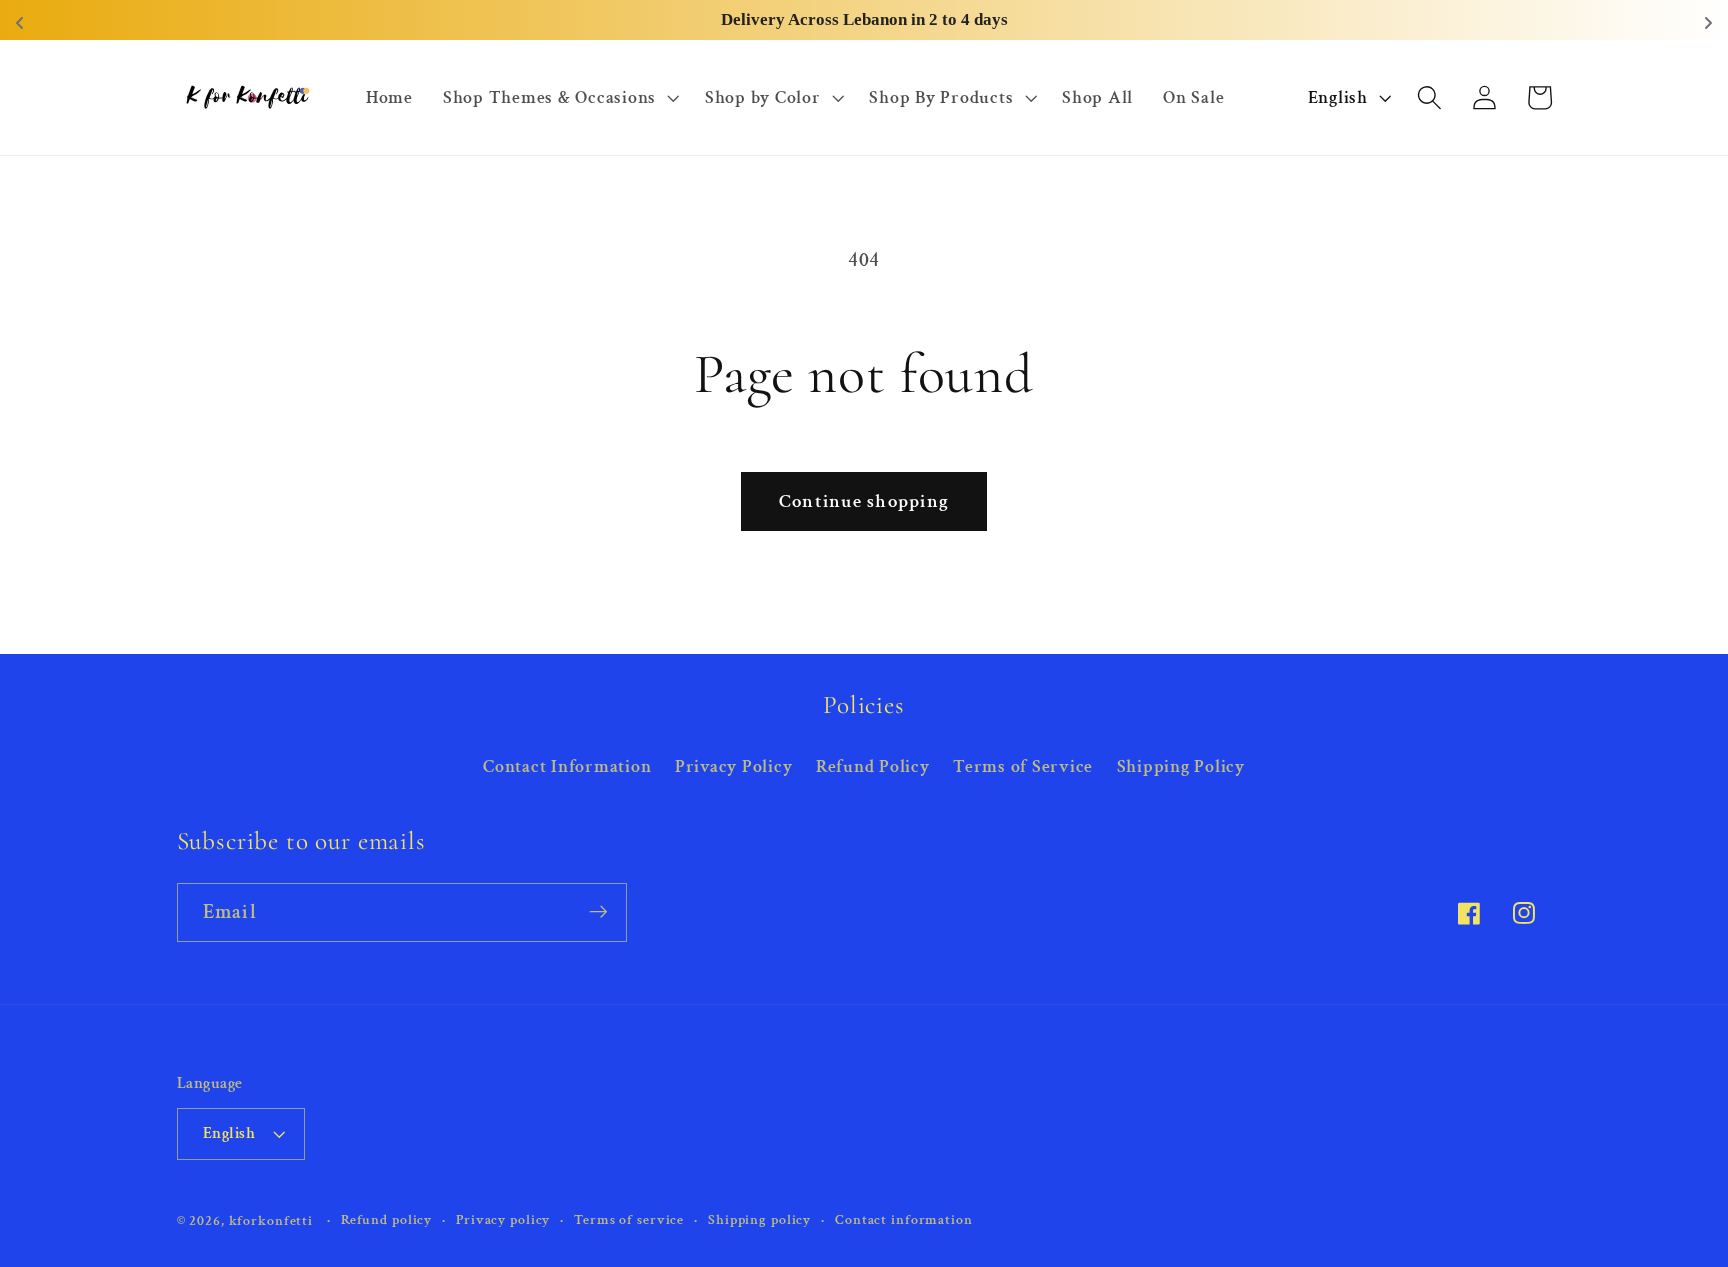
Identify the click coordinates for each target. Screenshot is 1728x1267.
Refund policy (386, 1219)
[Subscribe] (598, 912)
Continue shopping (864, 501)
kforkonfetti (271, 1220)
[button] (559, 98)
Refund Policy (873, 766)
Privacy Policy (734, 766)
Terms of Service (1023, 766)
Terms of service (629, 1219)
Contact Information (567, 766)
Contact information (904, 1219)
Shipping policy (759, 1219)
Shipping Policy (1181, 766)
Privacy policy (503, 1219)
